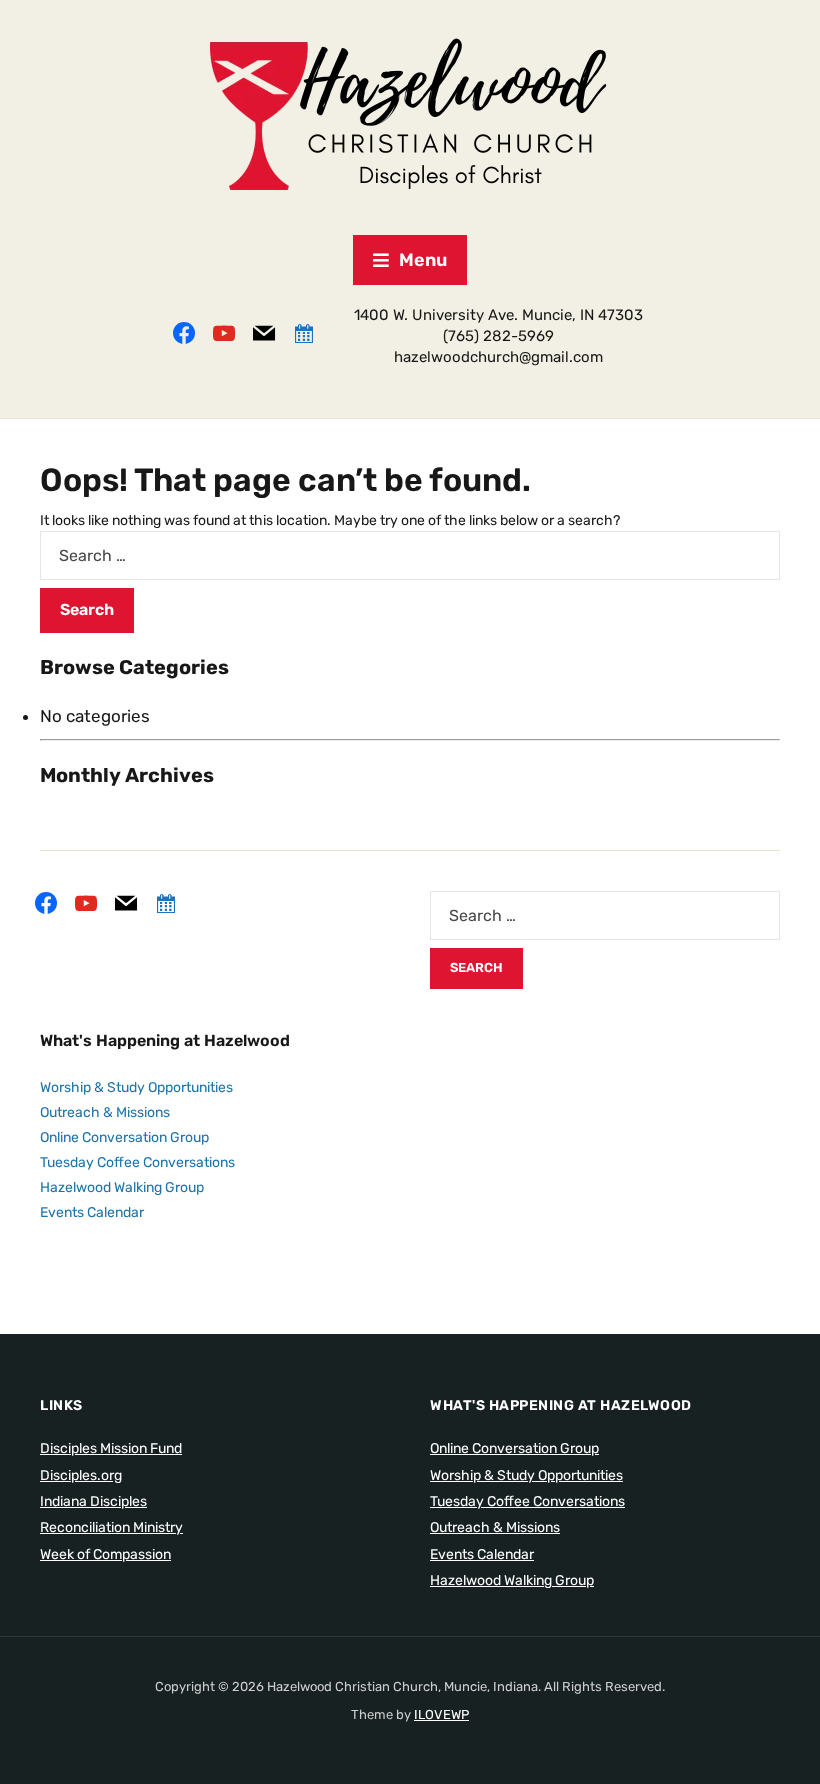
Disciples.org (81, 1475)
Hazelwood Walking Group (122, 1187)
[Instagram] (224, 331)
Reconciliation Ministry (111, 1527)
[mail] (264, 331)
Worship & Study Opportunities (136, 1087)
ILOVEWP (441, 1714)
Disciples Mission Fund (111, 1448)
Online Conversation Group (124, 1137)
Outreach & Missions (105, 1112)
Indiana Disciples (93, 1501)
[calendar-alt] (304, 331)
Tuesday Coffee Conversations (137, 1162)
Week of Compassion (105, 1554)
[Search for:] (410, 555)
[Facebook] (184, 331)
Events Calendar (92, 1212)
